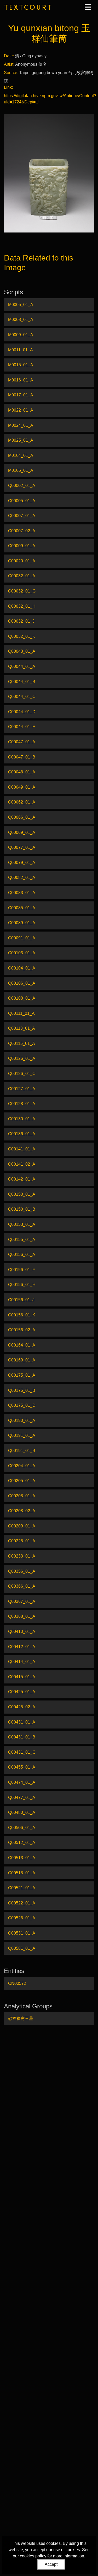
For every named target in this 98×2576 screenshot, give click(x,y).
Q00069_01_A (22, 832)
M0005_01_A (21, 305)
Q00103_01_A (22, 953)
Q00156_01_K (22, 1315)
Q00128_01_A (22, 1104)
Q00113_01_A (22, 1028)
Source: (11, 73)
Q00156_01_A (22, 1254)
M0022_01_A (21, 410)
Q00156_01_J (21, 1300)
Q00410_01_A (22, 1632)
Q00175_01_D (22, 1405)
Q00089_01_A (22, 923)
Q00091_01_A (22, 938)
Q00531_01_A (22, 1933)
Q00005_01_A (22, 501)
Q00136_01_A (22, 1134)
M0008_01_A (21, 320)
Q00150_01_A (22, 1194)
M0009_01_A (21, 335)
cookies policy (33, 2556)
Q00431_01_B (22, 1737)
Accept (51, 2564)
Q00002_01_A (22, 486)
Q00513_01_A (22, 1858)
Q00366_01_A (22, 1586)
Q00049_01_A (22, 787)
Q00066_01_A (22, 817)
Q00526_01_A (22, 1918)
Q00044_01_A (22, 666)
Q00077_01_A (22, 847)
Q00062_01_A (22, 802)
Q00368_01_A (22, 1616)
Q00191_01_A (22, 1435)
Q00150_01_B (22, 1209)
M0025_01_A (21, 440)
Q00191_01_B (22, 1451)
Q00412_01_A (22, 1647)
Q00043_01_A (22, 651)
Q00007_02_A (22, 531)
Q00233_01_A (22, 1556)
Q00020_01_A (22, 561)
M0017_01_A (21, 395)
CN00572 (17, 1983)
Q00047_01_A (22, 742)
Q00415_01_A (22, 1677)
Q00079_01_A (22, 863)
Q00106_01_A (22, 983)
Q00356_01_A (22, 1571)
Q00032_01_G (22, 591)
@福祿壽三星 (21, 2018)
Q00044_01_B (22, 682)
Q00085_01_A (22, 908)
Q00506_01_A (22, 1828)
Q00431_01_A (22, 1722)
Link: (8, 87)
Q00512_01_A (22, 1843)
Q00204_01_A (22, 1466)
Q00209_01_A (22, 1526)
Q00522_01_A (22, 1903)
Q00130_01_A (22, 1119)
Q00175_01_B (22, 1390)
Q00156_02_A (22, 1330)
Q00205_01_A (22, 1481)
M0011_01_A (21, 350)
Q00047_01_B (22, 757)
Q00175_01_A (22, 1375)
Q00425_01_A (22, 1692)
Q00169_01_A (22, 1360)
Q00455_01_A (22, 1767)
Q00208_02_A (22, 1511)
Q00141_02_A (22, 1164)
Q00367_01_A (22, 1601)
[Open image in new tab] (49, 173)
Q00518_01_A (22, 1873)
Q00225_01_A (22, 1541)
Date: (9, 56)
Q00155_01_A (22, 1240)
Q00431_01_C (22, 1752)
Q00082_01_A (22, 877)
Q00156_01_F (22, 1270)
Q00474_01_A (22, 1782)
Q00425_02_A (22, 1707)
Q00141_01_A (22, 1149)
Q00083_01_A (22, 893)
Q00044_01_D (22, 712)
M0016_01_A (21, 380)
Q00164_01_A (22, 1345)
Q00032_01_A (22, 576)
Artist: (9, 64)
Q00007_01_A (22, 516)
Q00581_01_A (22, 1948)
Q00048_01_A (22, 772)
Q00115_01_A (22, 1043)
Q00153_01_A (22, 1224)
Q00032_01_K (22, 636)
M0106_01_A (21, 470)
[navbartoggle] (88, 7)
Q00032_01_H (22, 606)
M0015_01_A (21, 365)
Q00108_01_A (22, 998)
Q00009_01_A (22, 546)
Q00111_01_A (21, 1013)
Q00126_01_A (22, 1058)
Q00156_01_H (22, 1285)
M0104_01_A (21, 455)
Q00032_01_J (21, 621)
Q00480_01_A (22, 1812)
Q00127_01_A (22, 1089)
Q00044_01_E (22, 727)
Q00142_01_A (22, 1179)
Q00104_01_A (22, 968)
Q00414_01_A (22, 1662)
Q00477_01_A (22, 1797)
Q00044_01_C (22, 697)
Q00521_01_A (22, 1888)
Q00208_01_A (22, 1496)
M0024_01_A (21, 425)
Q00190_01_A (22, 1420)
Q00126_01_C (22, 1074)
